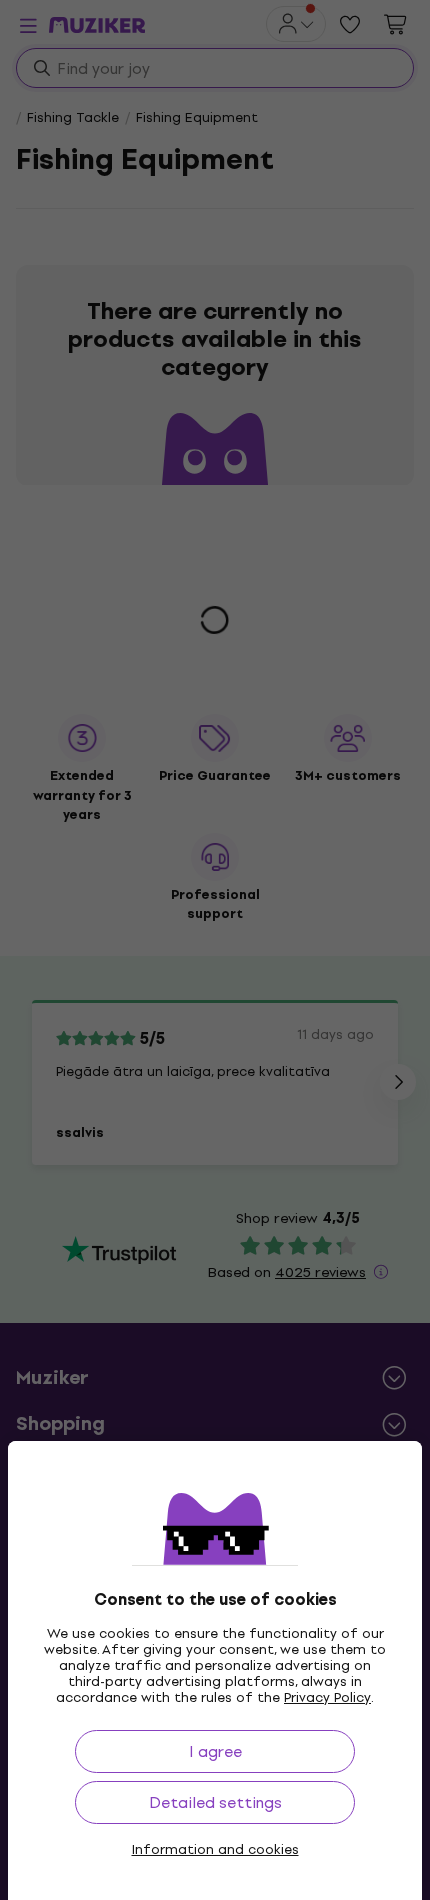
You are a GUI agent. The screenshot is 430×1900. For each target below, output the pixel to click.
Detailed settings (215, 1802)
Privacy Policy (327, 1697)
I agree (215, 1751)
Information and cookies (215, 1850)
